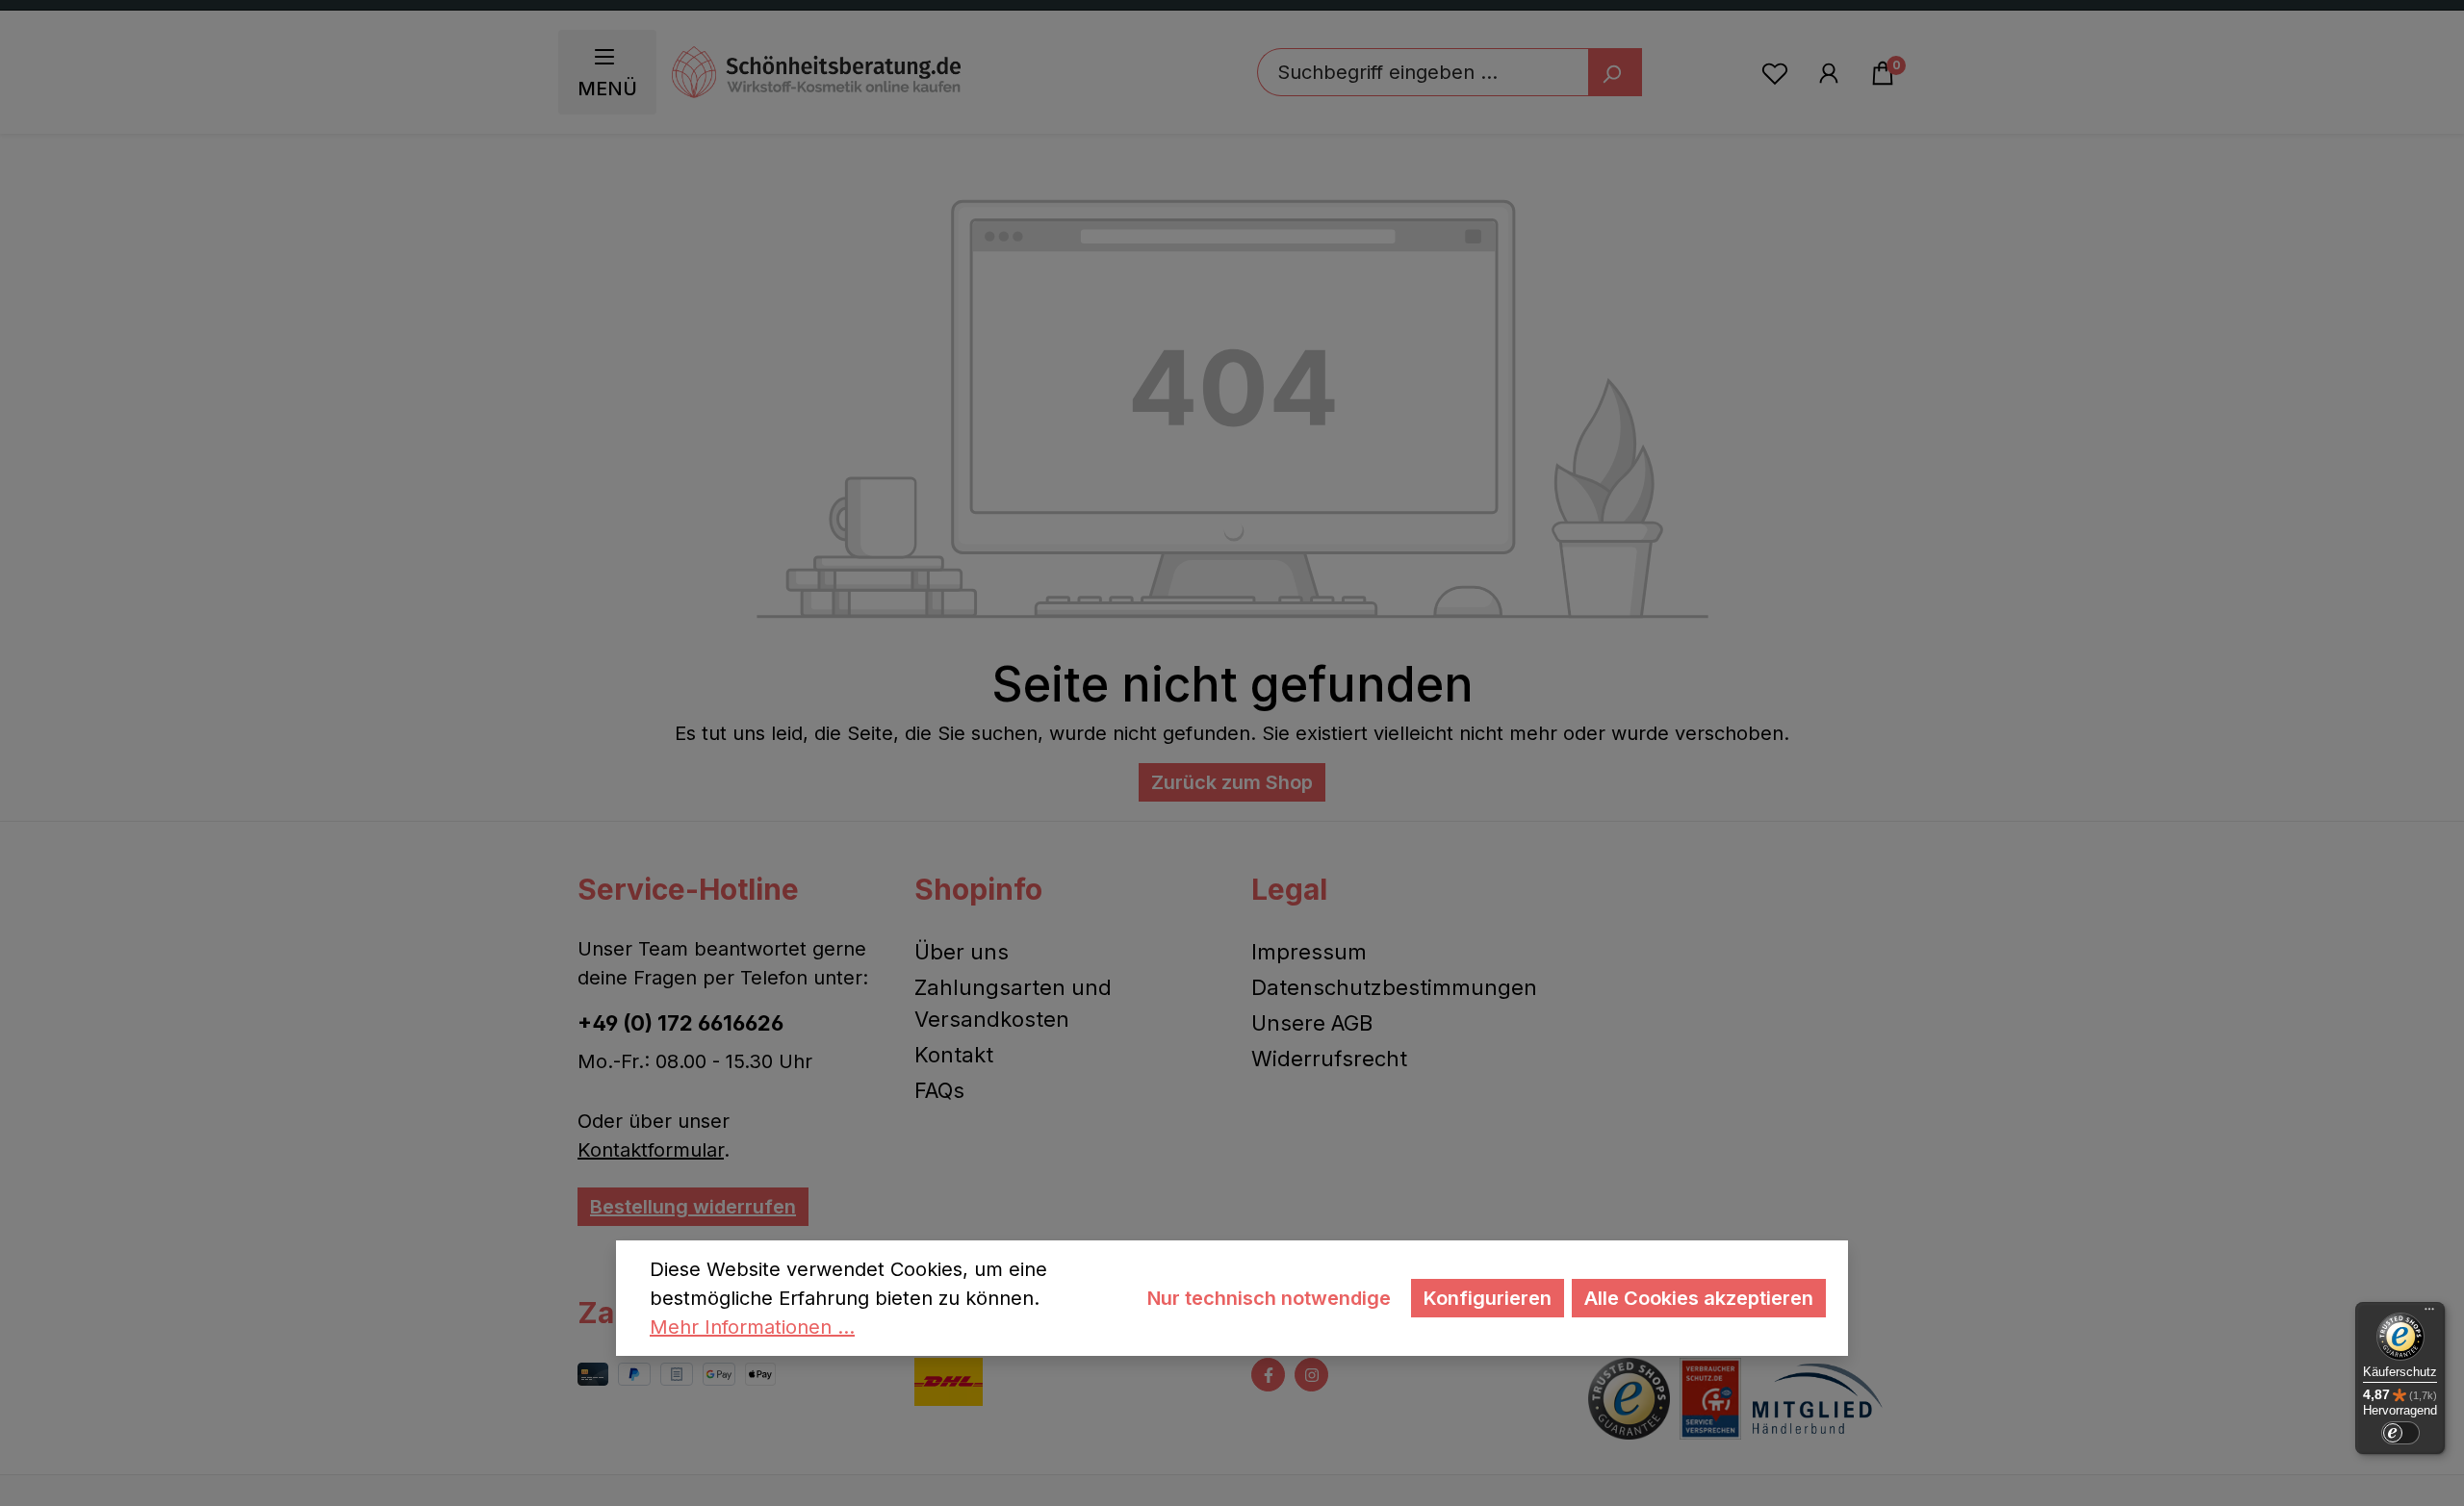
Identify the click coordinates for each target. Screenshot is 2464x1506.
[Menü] (2429, 1314)
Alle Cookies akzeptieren (1699, 1298)
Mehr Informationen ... (752, 1327)
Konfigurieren (1488, 1298)
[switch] (2400, 1433)
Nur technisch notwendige (1269, 1298)
